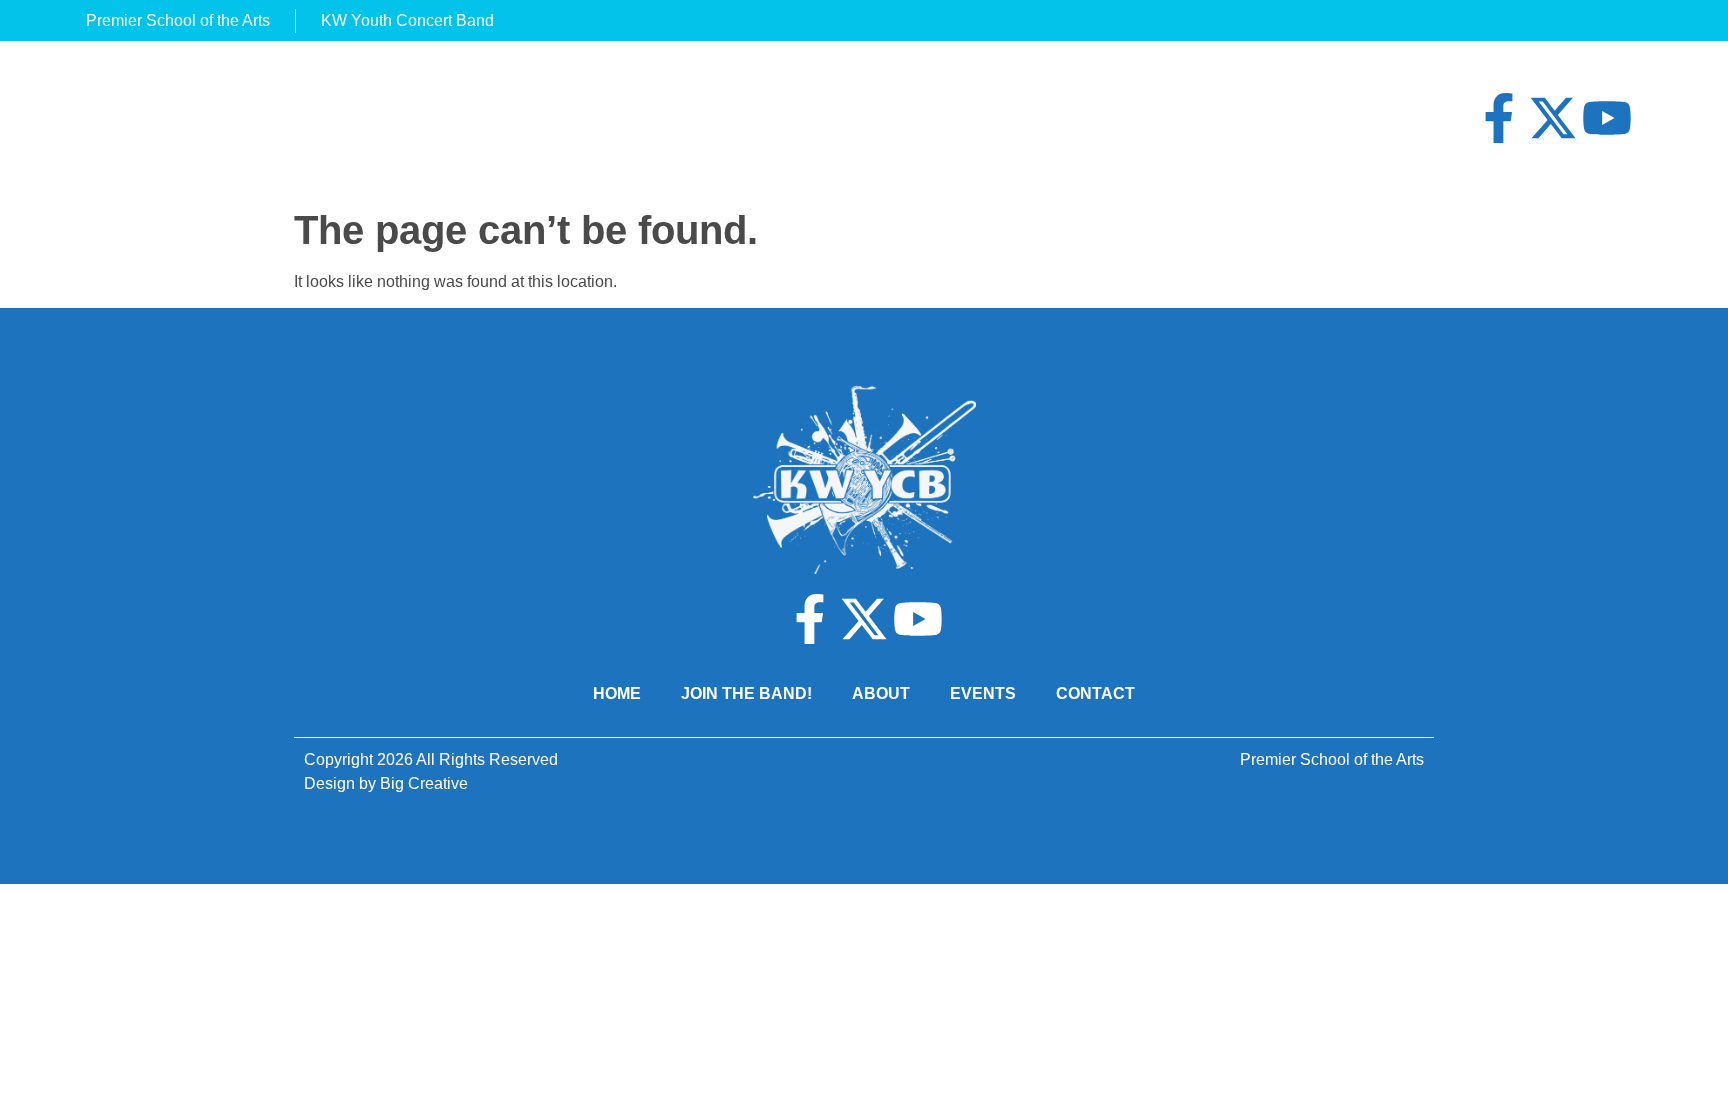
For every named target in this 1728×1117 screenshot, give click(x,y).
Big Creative (424, 783)
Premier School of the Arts (1332, 759)
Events (983, 693)
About (881, 693)
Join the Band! (746, 693)
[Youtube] (1607, 118)
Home (617, 693)
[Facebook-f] (1499, 118)
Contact (1095, 693)
